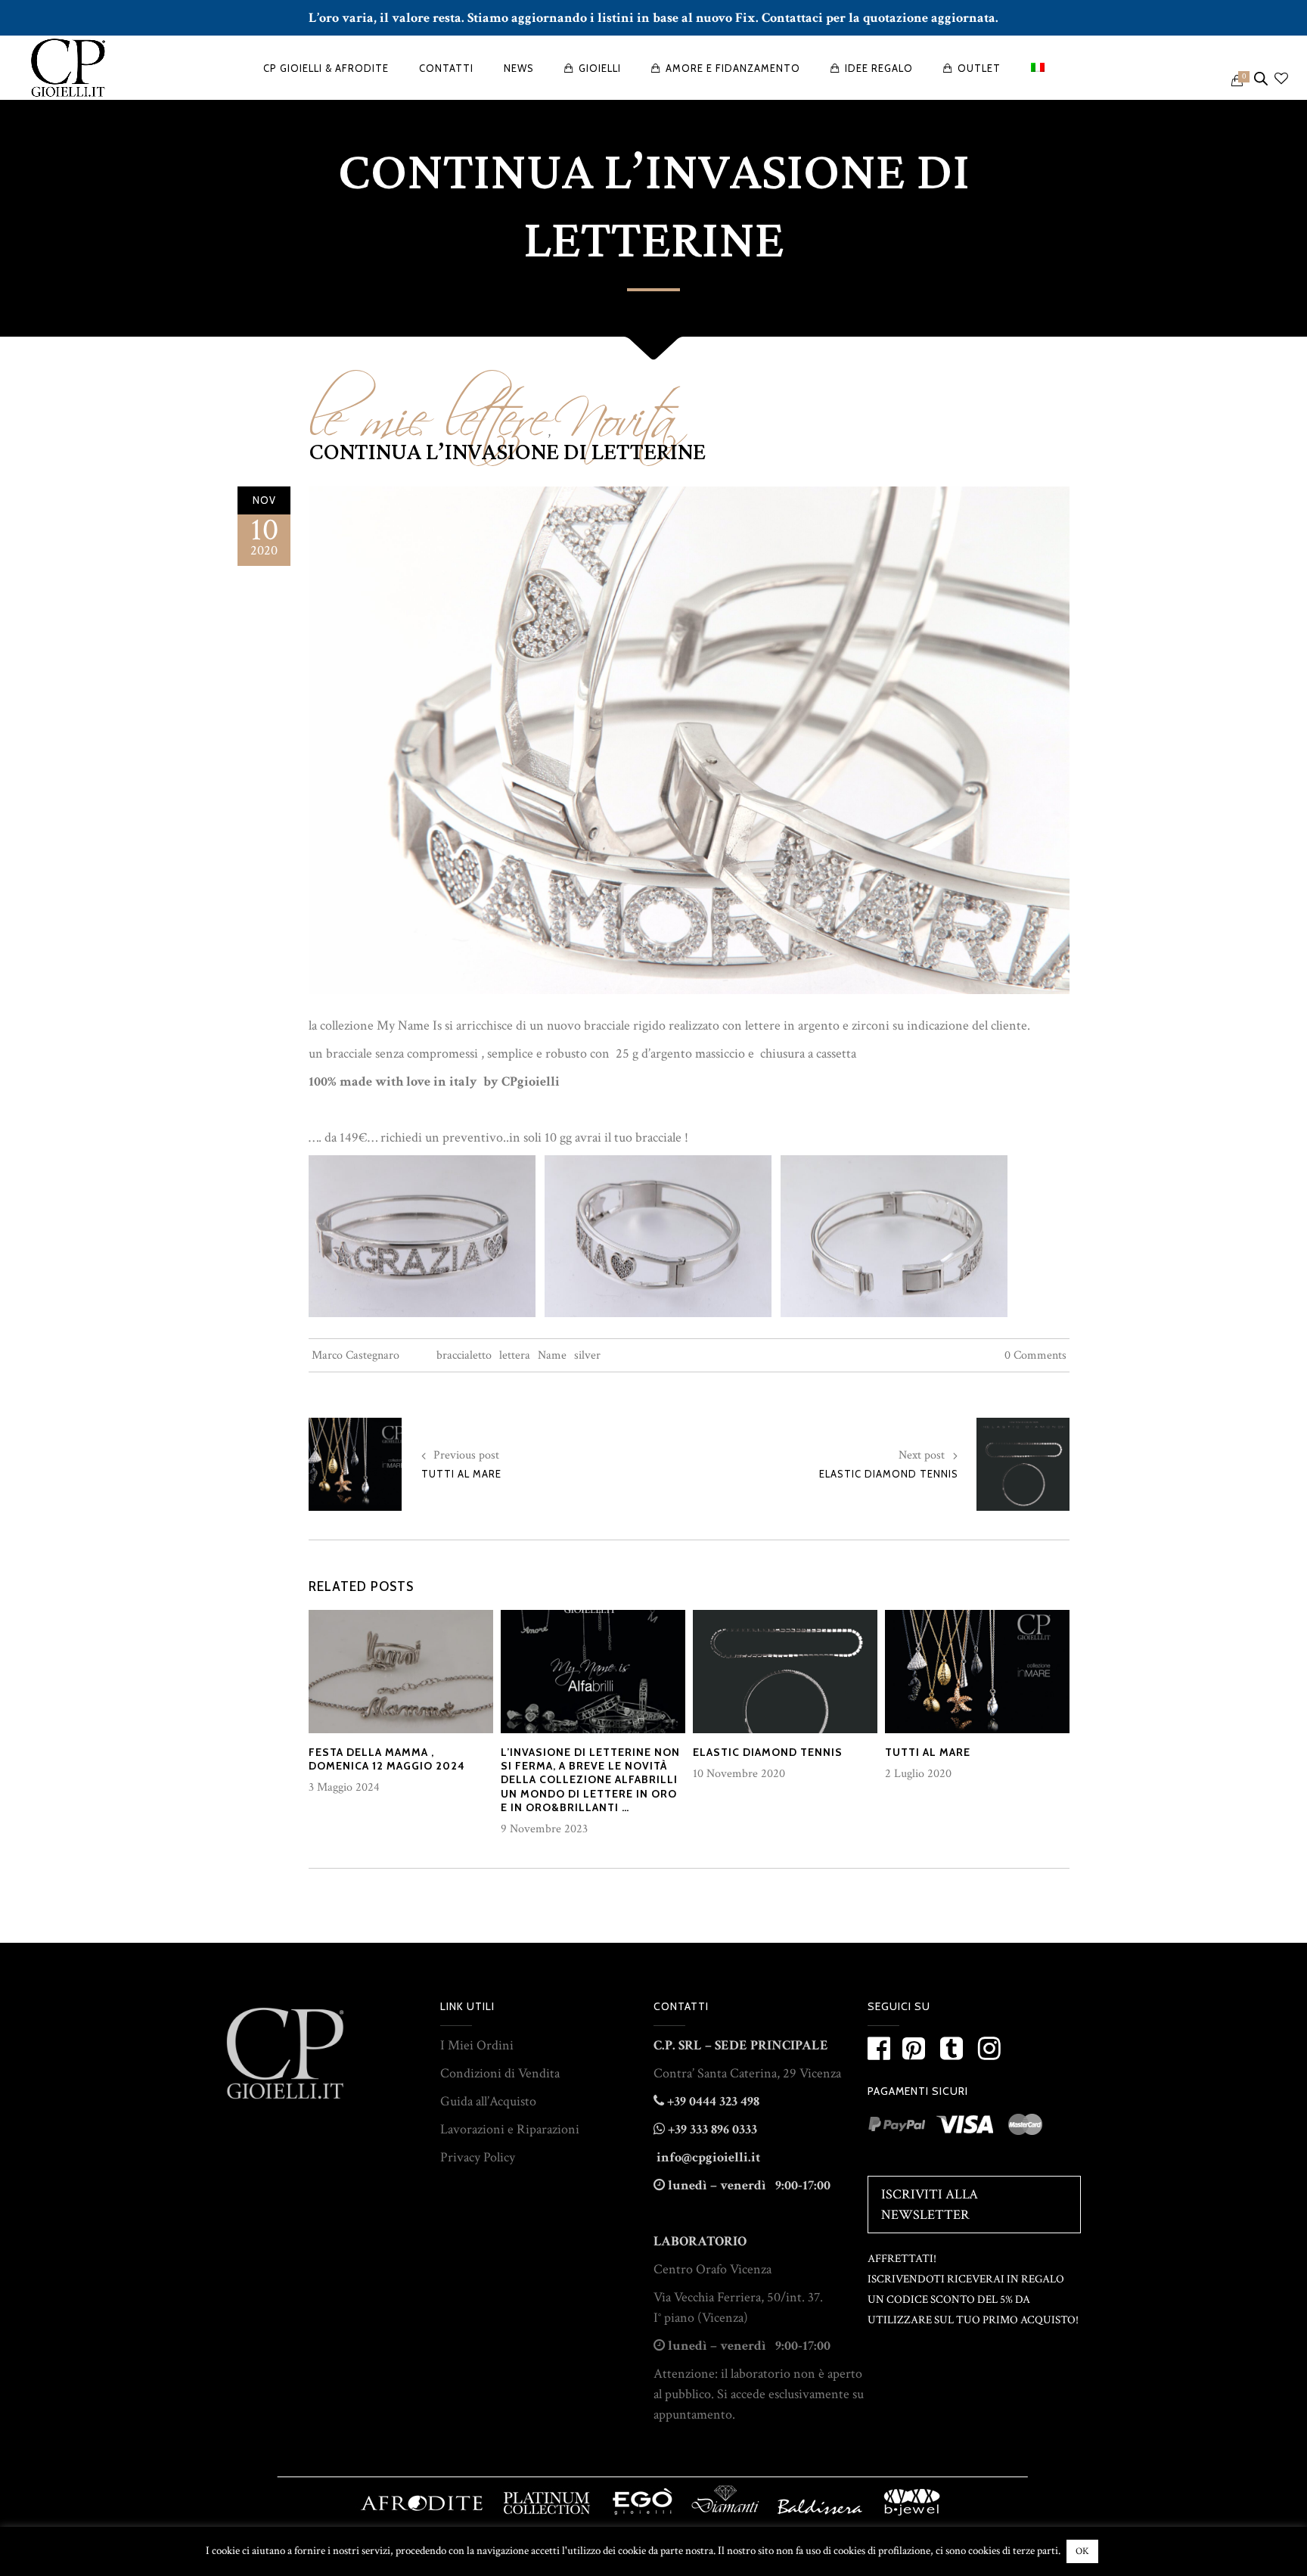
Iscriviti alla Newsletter (930, 2205)
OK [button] (1082, 2551)
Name (552, 1355)
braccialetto (464, 1355)
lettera (515, 1355)
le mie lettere (428, 409)
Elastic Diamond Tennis (889, 1474)
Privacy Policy (478, 2157)
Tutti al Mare (461, 1474)
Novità (615, 409)
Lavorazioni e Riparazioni (510, 2129)
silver (587, 1355)
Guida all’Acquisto (488, 2101)
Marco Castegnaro (355, 1355)
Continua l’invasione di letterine (507, 452)
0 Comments (1035, 1355)
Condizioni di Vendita (500, 2073)
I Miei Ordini (477, 2045)
